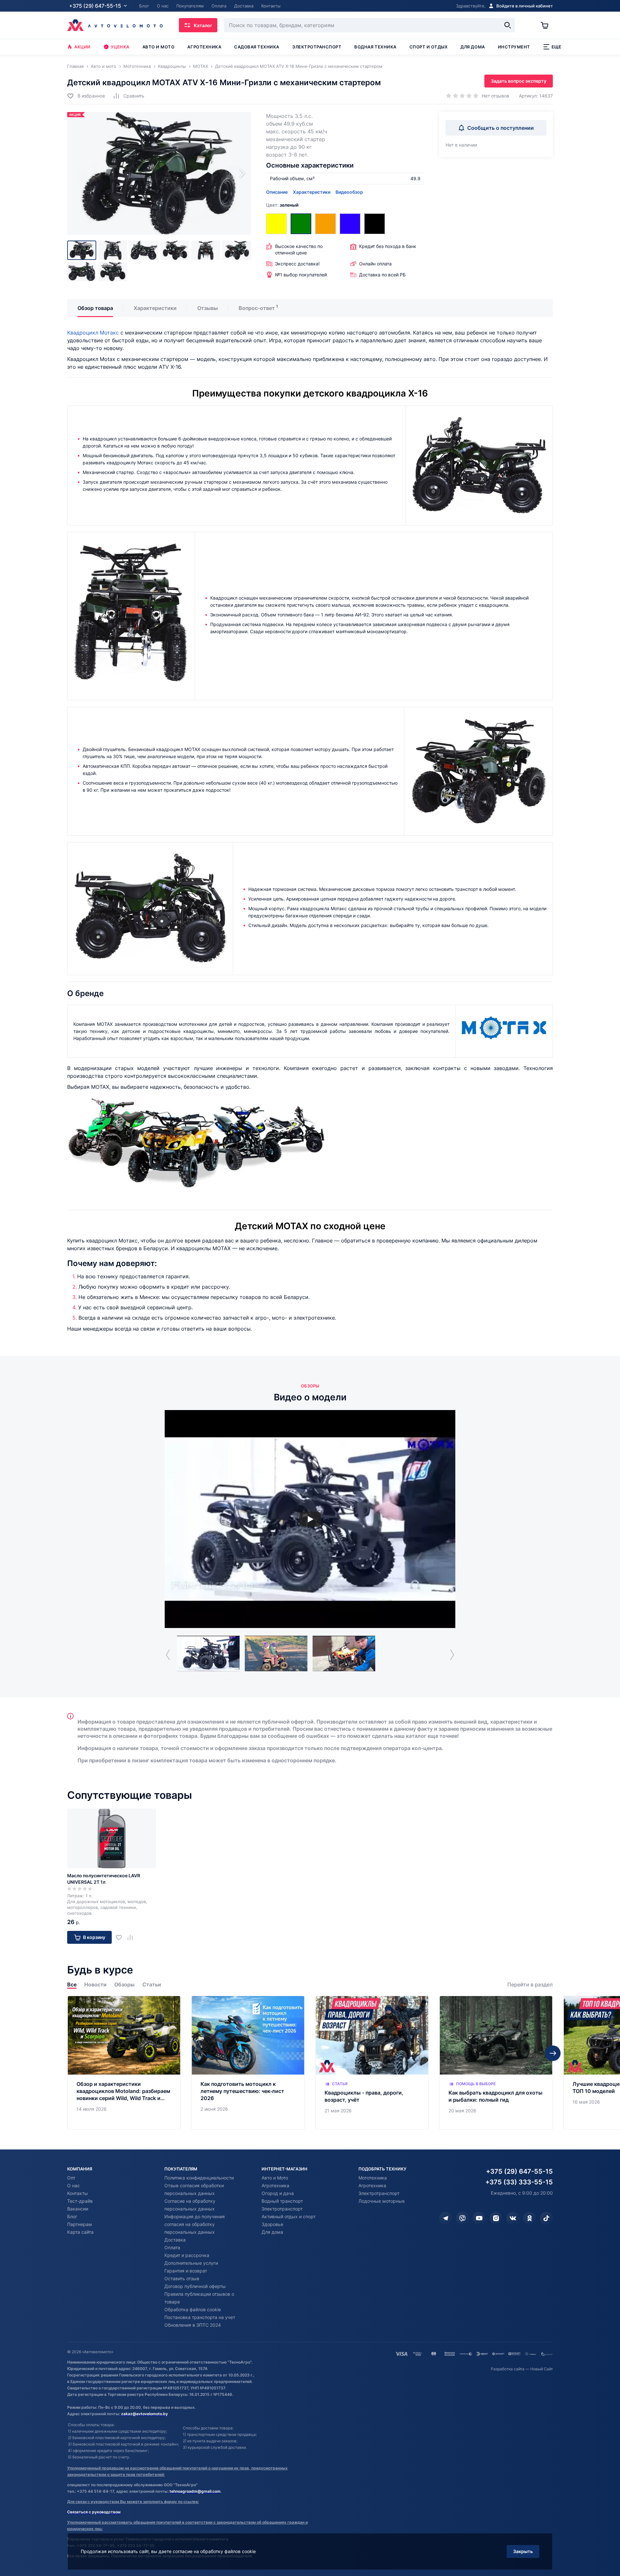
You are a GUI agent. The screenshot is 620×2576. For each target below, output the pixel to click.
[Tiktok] (546, 2218)
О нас (73, 2185)
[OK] (530, 2218)
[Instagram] (496, 2218)
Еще (557, 47)
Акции (83, 47)
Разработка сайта (508, 2369)
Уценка (120, 47)
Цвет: (282, 205)
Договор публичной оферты (195, 2286)
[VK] (513, 2218)
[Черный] (375, 224)
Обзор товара (95, 308)
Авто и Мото (275, 2178)
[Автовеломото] (115, 25)
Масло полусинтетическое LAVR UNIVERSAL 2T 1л (104, 1879)
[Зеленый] (301, 224)
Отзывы (208, 308)
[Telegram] (446, 2218)
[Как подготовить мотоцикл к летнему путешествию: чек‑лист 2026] (248, 2063)
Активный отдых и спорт (289, 2216)
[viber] (462, 2218)
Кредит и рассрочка (187, 2255)
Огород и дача (278, 2193)
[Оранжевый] (325, 224)
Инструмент (514, 47)
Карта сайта (80, 2232)
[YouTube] (479, 2218)
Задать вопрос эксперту (519, 81)
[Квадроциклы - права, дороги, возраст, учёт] (372, 2063)
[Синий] (350, 224)
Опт (71, 2178)
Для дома (473, 47)
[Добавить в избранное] (121, 1937)
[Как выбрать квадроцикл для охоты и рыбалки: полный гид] (496, 2063)
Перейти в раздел (530, 1985)
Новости (95, 1985)
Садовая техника (257, 47)
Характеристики (312, 192)
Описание (277, 192)
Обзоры (124, 1985)
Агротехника (204, 47)
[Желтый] (276, 224)
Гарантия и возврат (186, 2271)
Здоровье (272, 2224)
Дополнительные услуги (191, 2263)
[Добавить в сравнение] (133, 1937)
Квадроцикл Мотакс (93, 333)
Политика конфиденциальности (199, 2178)
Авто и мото (159, 47)
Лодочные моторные (382, 2201)
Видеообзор (349, 192)
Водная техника (375, 47)
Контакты (77, 2193)
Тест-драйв (80, 2201)
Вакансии (78, 2209)
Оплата (172, 2247)
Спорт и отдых (429, 47)
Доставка (175, 2240)
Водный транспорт (282, 2201)
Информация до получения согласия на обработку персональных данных (195, 2224)
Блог (72, 2216)
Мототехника (373, 2178)
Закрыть (523, 2551)
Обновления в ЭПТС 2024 (193, 2325)
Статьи (152, 1985)
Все (72, 1985)
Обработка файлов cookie (193, 2309)
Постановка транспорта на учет (200, 2317)
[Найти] (508, 25)
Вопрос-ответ (257, 308)
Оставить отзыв (182, 2278)
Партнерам (80, 2224)
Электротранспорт (317, 47)
